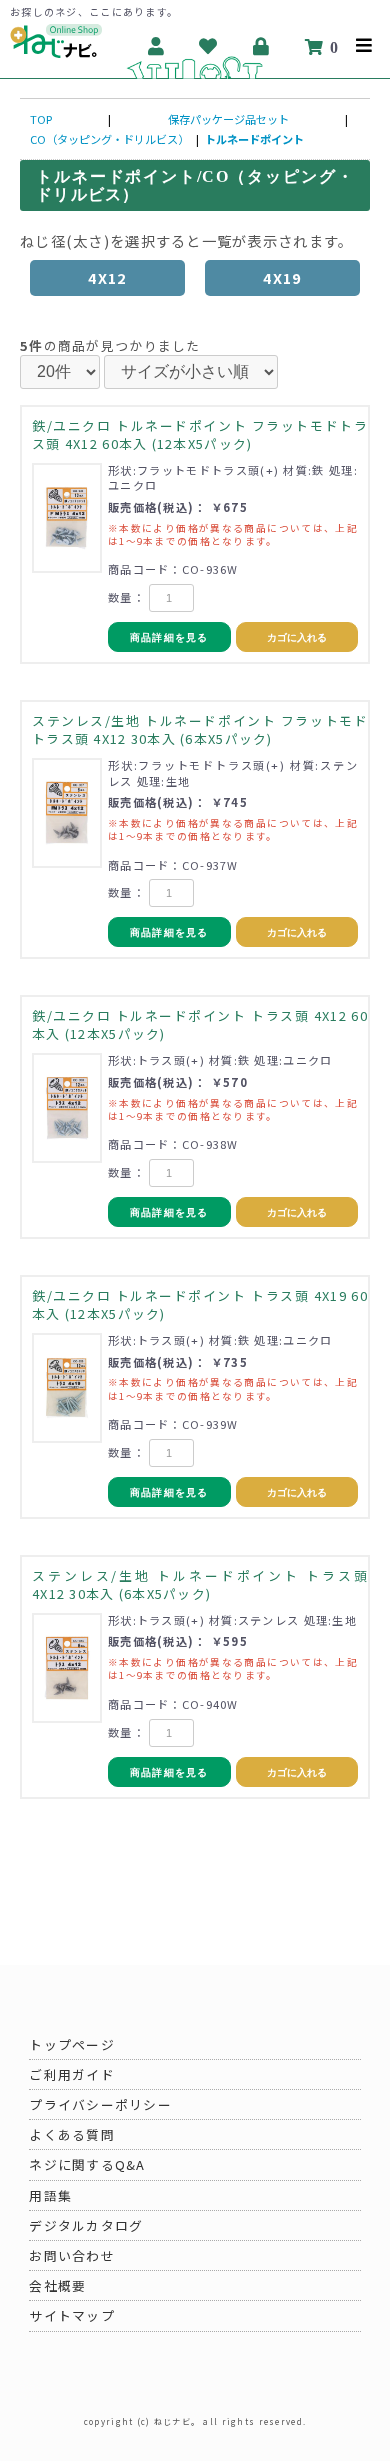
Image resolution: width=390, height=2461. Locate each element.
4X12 (107, 277)
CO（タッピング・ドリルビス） (109, 139)
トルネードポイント (254, 139)
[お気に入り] (208, 46)
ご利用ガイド (72, 2074)
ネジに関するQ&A (87, 2164)
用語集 (50, 2195)
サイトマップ (72, 2315)
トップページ (72, 2044)
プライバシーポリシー (100, 2104)
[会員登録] (156, 46)
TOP (41, 119)
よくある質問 (72, 2134)
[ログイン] (261, 46)
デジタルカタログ (86, 2225)
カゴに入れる (297, 637)
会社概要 (57, 2285)
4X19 (282, 277)
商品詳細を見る (169, 637)
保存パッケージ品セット (228, 119)
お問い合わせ (72, 2255)
